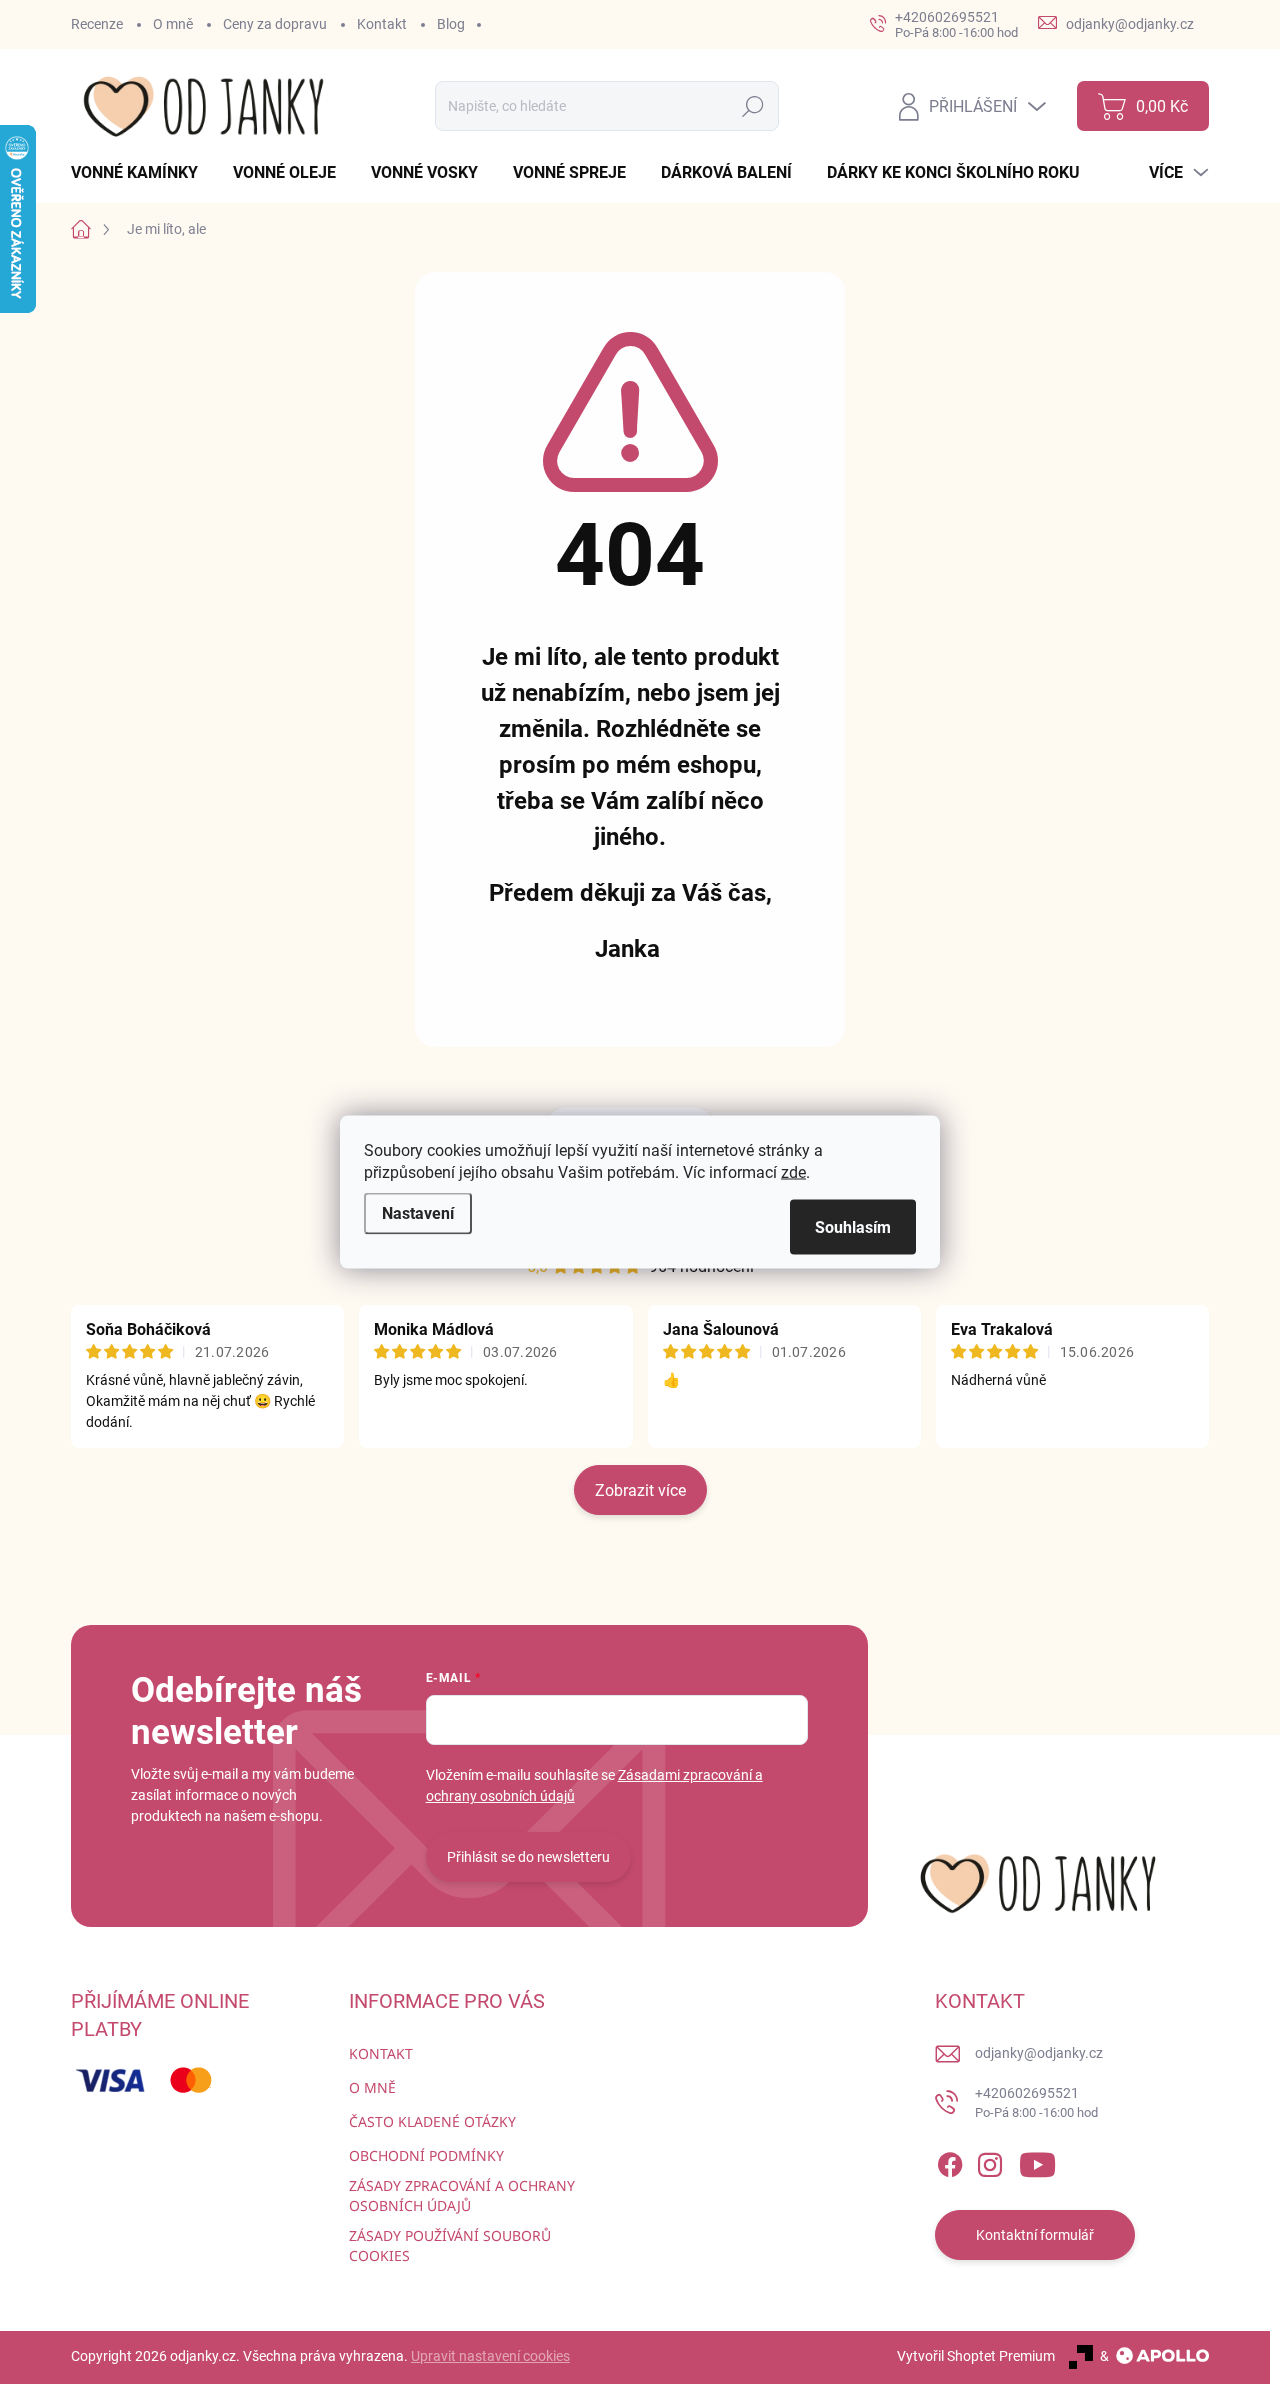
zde (793, 1172)
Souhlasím (853, 1227)
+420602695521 (1036, 2102)
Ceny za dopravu (275, 24)
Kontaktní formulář (1035, 2235)
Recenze (97, 24)
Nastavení (418, 1213)
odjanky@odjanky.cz (1039, 2053)
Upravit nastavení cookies (490, 2356)
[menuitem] (142, 173)
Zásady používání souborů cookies (450, 2245)
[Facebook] (950, 2161)
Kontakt (382, 24)
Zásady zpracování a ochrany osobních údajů (462, 2195)
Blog (451, 24)
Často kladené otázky (432, 2121)
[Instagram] (990, 2161)
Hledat (753, 106)
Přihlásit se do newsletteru (528, 1857)
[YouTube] (1037, 2161)
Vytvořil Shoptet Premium (976, 2356)
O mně (173, 24)
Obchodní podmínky (426, 2155)
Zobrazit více (640, 1490)
